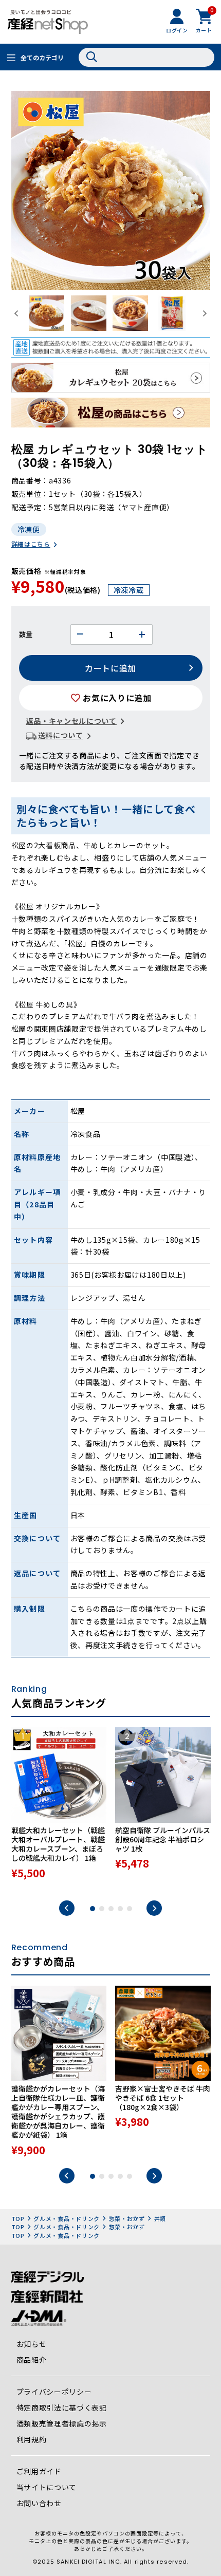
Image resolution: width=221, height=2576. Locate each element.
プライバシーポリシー (54, 2392)
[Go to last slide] (17, 313)
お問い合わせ (39, 2503)
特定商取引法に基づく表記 (62, 2407)
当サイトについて (47, 2487)
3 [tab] (111, 1909)
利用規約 (32, 2439)
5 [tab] (130, 1909)
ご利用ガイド (39, 2471)
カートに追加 (110, 668)
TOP (18, 2218)
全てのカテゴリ (42, 57)
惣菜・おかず (127, 2218)
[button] (47, 313)
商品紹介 (32, 2360)
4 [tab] (120, 1909)
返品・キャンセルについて (71, 721)
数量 (26, 634)
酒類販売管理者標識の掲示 (62, 2423)
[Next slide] (204, 313)
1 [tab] (93, 1909)
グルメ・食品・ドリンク (67, 2218)
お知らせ (32, 2344)
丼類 (160, 2218)
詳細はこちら (31, 544)
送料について (61, 735)
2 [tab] (102, 1909)
